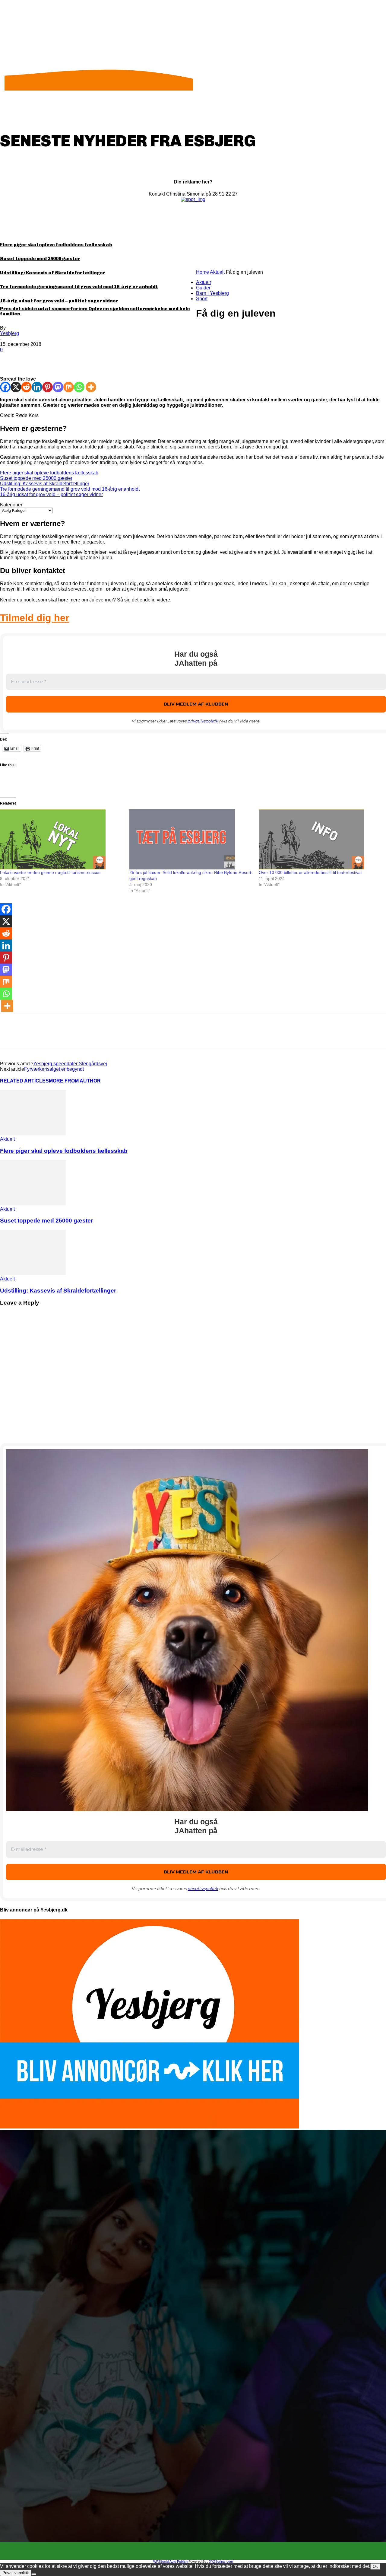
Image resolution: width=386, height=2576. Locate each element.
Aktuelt (217, 272)
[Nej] (34, 2574)
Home (202, 272)
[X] (32, 359)
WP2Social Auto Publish (170, 2562)
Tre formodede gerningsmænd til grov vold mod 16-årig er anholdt (79, 287)
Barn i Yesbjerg (212, 293)
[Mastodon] (58, 387)
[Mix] (69, 387)
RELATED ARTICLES (24, 1081)
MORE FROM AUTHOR (75, 1081)
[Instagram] (198, 2551)
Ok (375, 2566)
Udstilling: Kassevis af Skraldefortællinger (53, 273)
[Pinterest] (53, 359)
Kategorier (11, 505)
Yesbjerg (9, 333)
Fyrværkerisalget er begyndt (54, 1069)
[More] (97, 359)
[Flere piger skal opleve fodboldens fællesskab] (33, 1134)
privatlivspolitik (203, 721)
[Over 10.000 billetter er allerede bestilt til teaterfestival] (320, 839)
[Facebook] (10, 359)
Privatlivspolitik (16, 2573)
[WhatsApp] (75, 359)
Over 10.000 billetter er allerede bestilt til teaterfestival (310, 872)
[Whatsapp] (79, 387)
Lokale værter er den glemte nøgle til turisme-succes (50, 872)
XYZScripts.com (221, 2562)
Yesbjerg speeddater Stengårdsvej (70, 1064)
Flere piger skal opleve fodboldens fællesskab (56, 245)
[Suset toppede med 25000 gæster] (33, 1204)
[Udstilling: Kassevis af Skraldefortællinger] (33, 1273)
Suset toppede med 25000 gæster (40, 259)
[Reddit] (26, 387)
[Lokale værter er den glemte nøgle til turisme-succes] (62, 839)
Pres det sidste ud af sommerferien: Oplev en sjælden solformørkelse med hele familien (95, 311)
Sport (202, 299)
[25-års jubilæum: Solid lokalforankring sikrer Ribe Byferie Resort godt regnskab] (191, 839)
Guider (203, 288)
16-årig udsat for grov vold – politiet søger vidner (59, 301)
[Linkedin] (37, 387)
